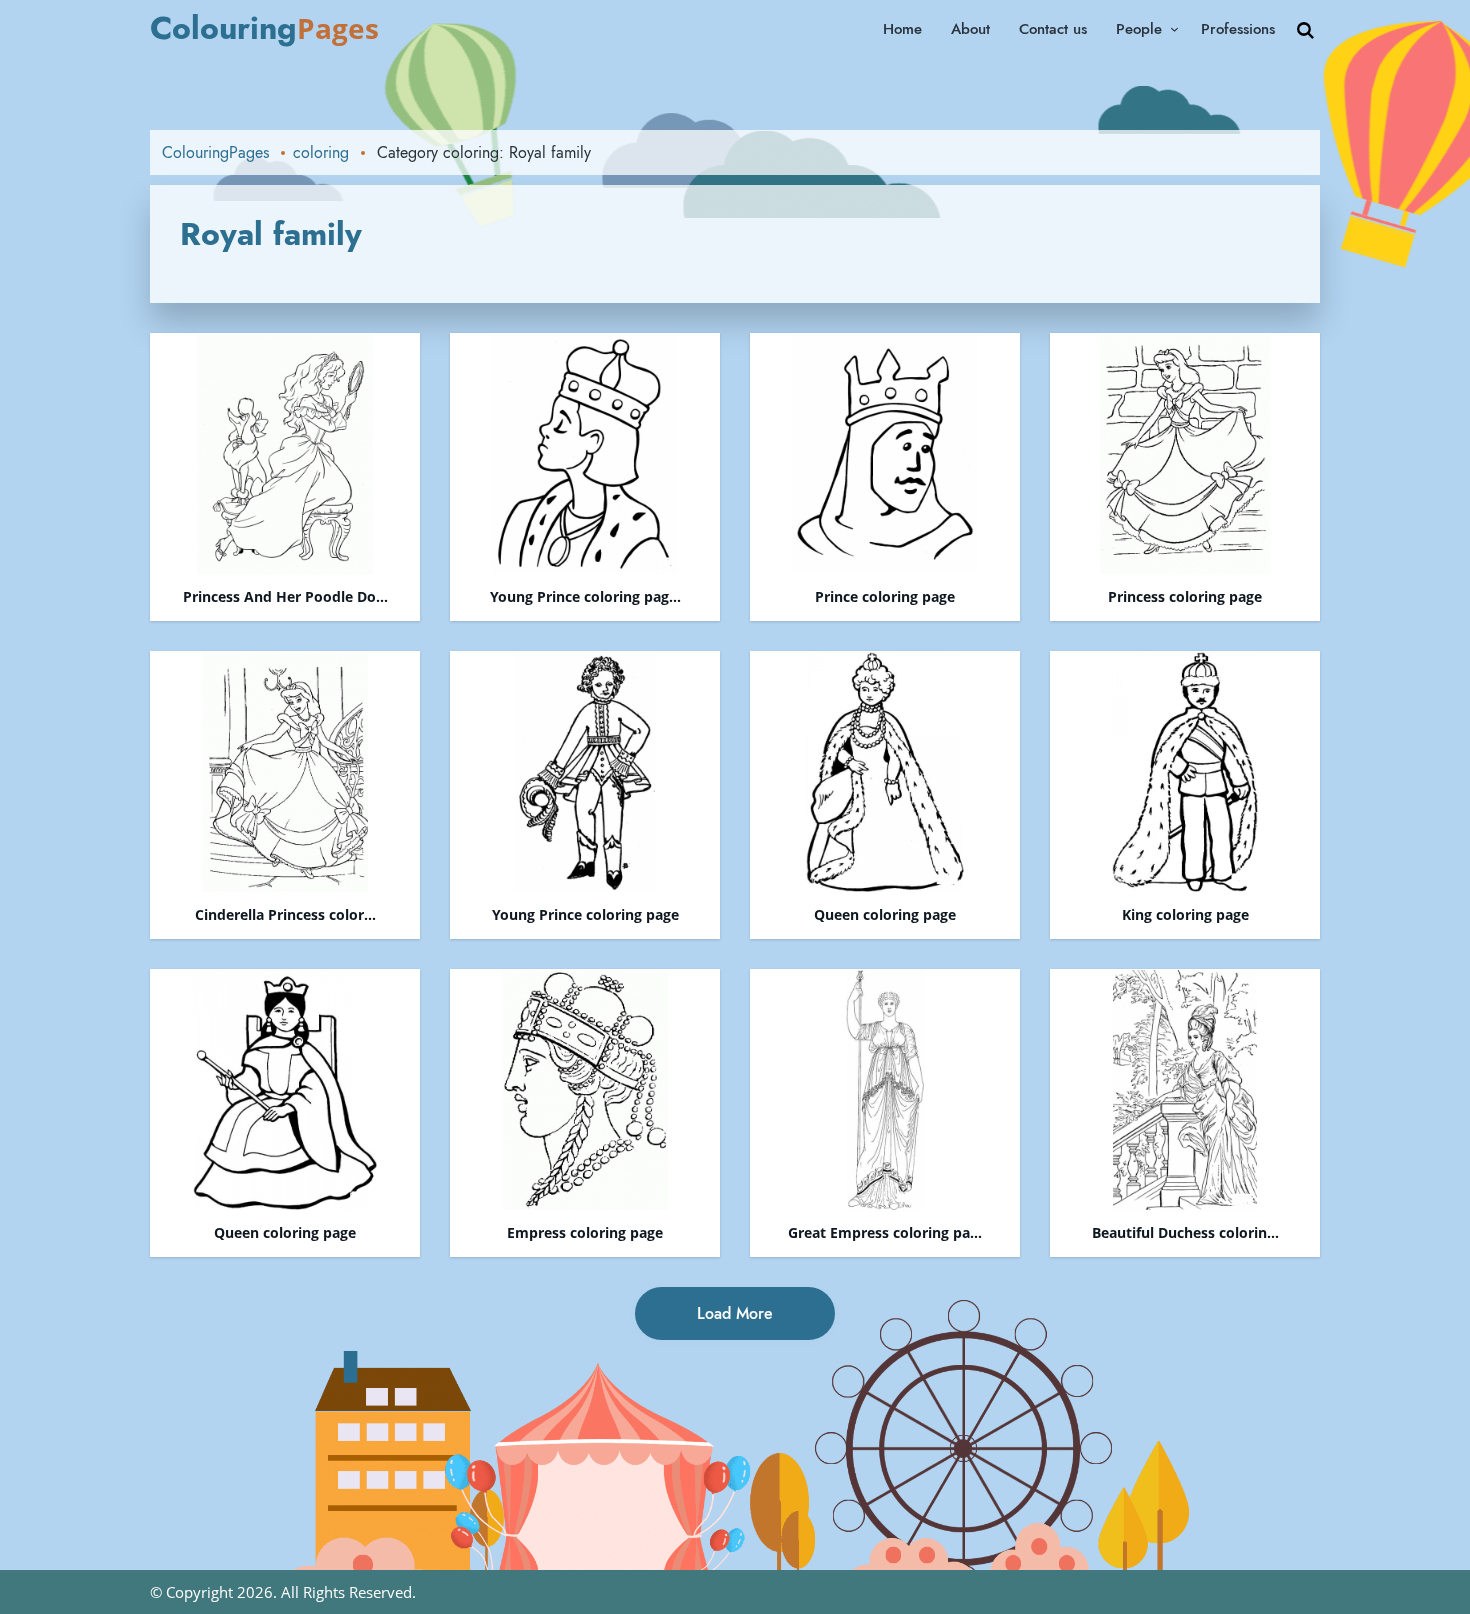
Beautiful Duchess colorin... (1185, 1233)
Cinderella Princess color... (285, 915)
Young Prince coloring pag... (585, 597)
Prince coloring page (885, 597)
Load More (735, 1313)
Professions (1238, 29)
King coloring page (1185, 915)
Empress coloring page (585, 1233)
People (1139, 29)
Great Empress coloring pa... (885, 1233)
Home (902, 29)
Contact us (1053, 29)
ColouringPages (215, 152)
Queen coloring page (885, 915)
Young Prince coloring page (585, 915)
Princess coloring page (1185, 597)
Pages (264, 28)
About (970, 29)
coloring (321, 152)
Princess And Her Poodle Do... (285, 597)
